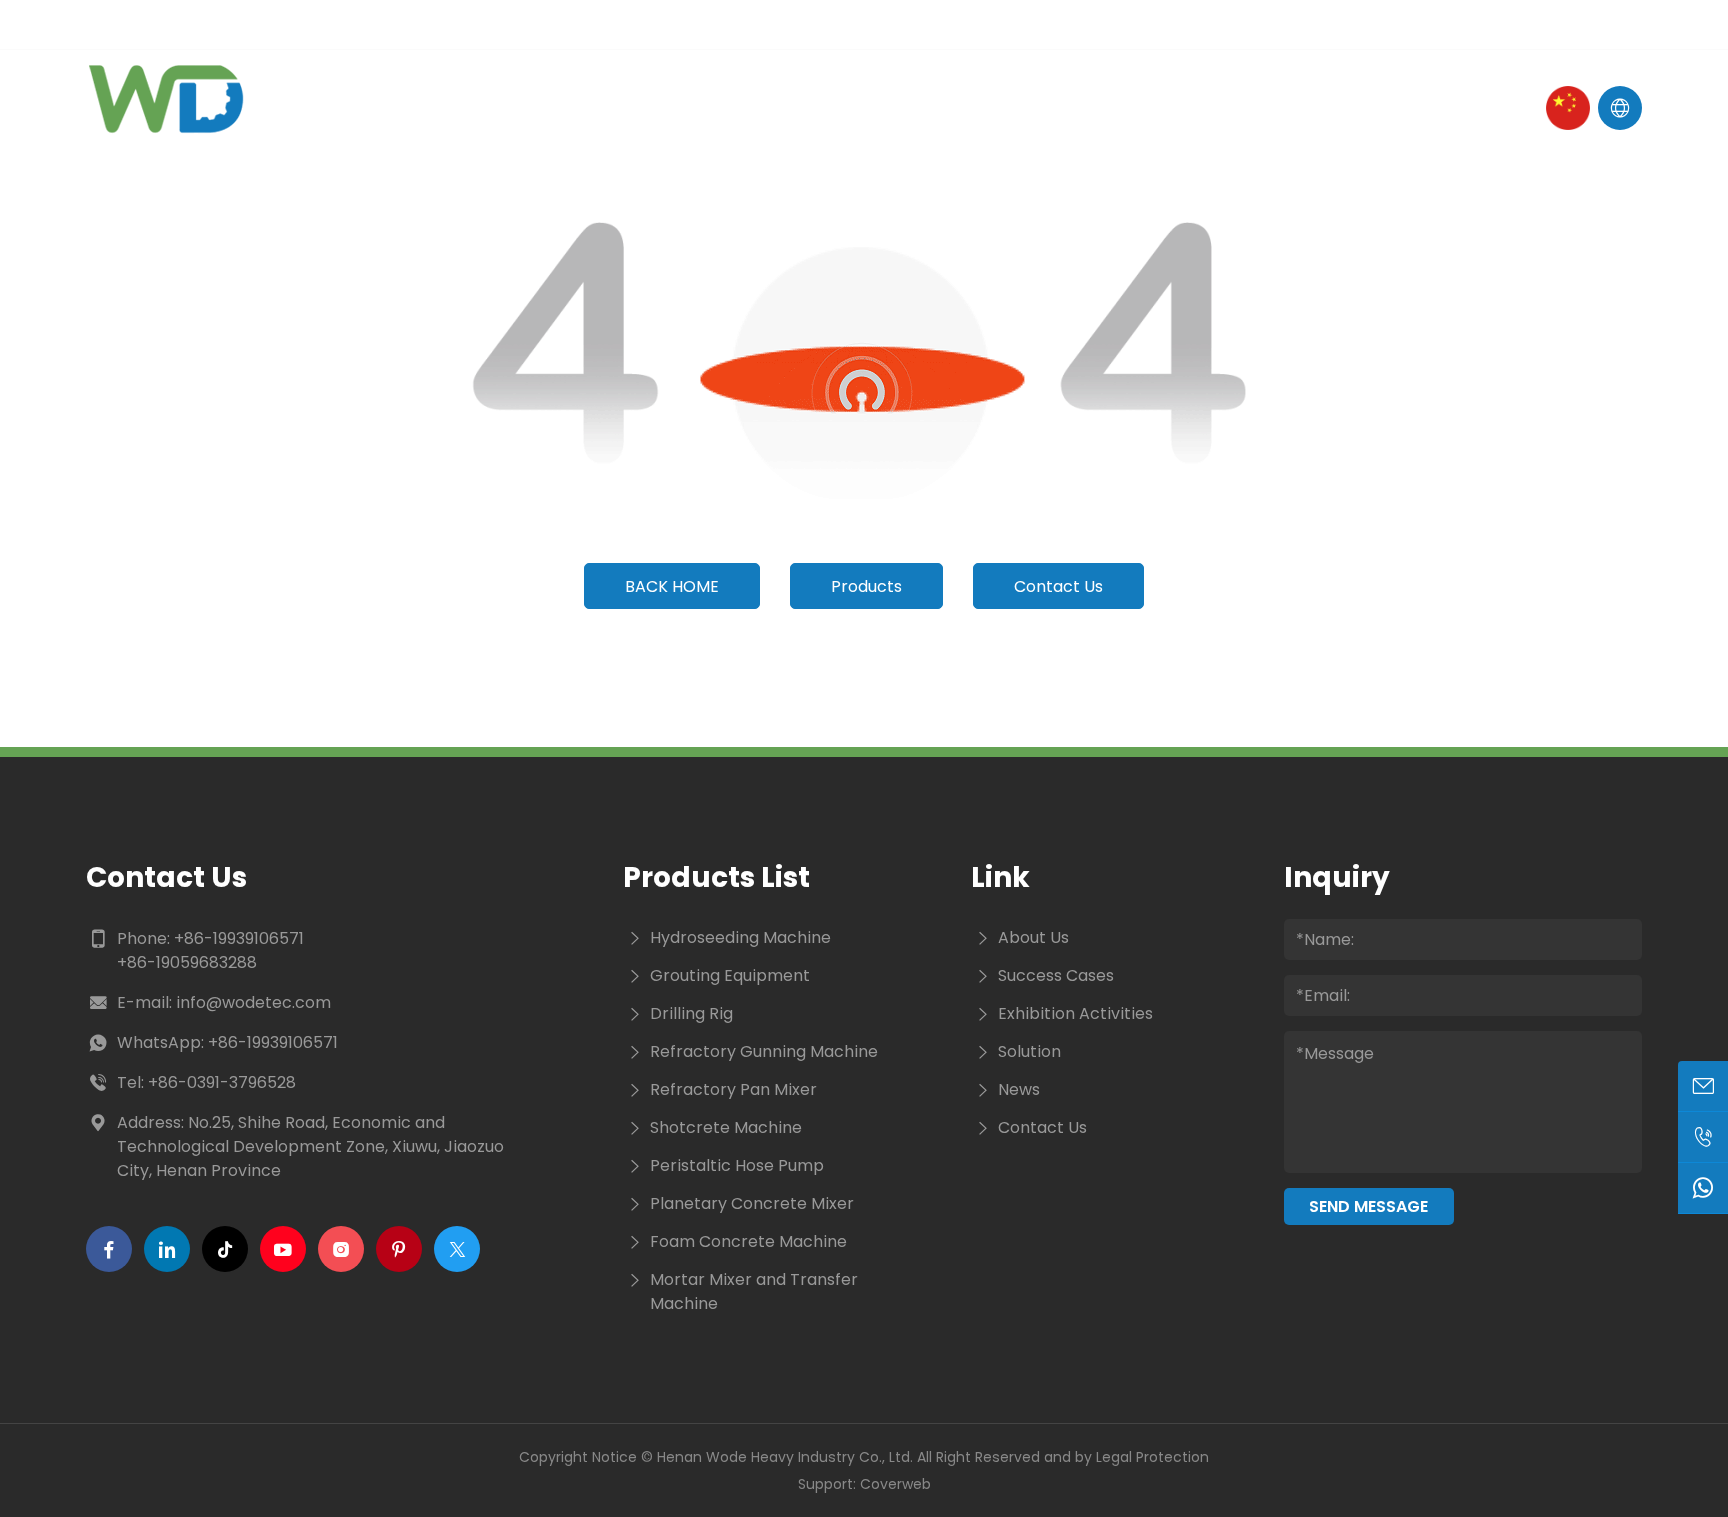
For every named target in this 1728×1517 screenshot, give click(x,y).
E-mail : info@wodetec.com (213, 24)
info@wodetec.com (253, 1002)
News (925, 107)
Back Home (672, 586)
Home (481, 107)
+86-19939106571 (239, 938)
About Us (620, 107)
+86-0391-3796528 (222, 1082)
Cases (1048, 107)
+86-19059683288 (187, 962)
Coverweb (895, 1484)
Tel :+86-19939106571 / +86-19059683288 (516, 24)
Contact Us (1205, 107)
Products (782, 107)
